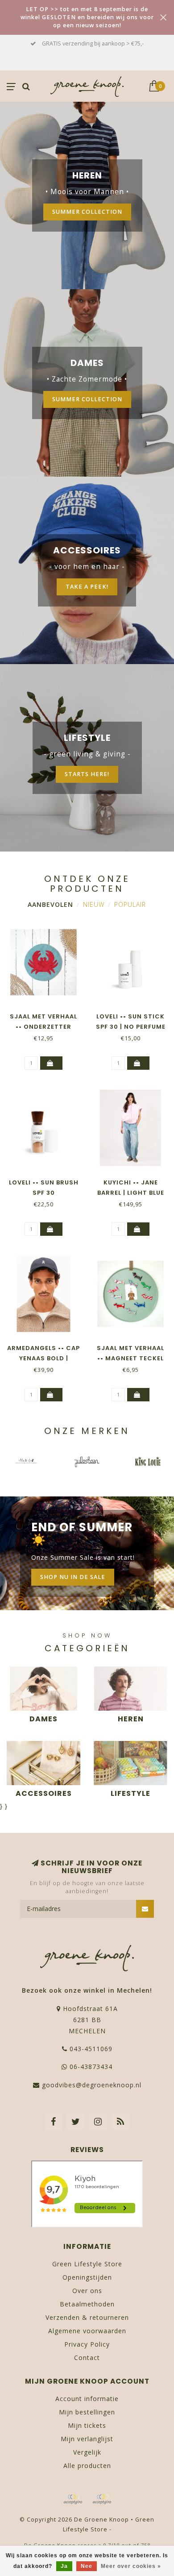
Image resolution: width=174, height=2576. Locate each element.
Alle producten (87, 2466)
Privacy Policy (87, 2344)
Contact (87, 2358)
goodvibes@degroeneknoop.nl (92, 2085)
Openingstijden (87, 2277)
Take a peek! (87, 587)
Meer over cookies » (131, 2566)
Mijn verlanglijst (87, 2439)
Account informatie (87, 2399)
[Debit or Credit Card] (73, 2499)
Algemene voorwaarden (87, 2331)
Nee (87, 2566)
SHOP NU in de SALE (73, 1577)
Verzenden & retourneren (87, 2317)
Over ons (87, 2291)
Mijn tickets (87, 2425)
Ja (64, 2566)
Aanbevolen (50, 904)
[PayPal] (102, 2499)
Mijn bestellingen (87, 2412)
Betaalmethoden (87, 2304)
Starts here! (87, 774)
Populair (130, 904)
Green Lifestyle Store (87, 2264)
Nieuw (94, 904)
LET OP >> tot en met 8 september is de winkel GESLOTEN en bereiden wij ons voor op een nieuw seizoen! (87, 17)
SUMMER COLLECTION (87, 212)
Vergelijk (87, 2452)
